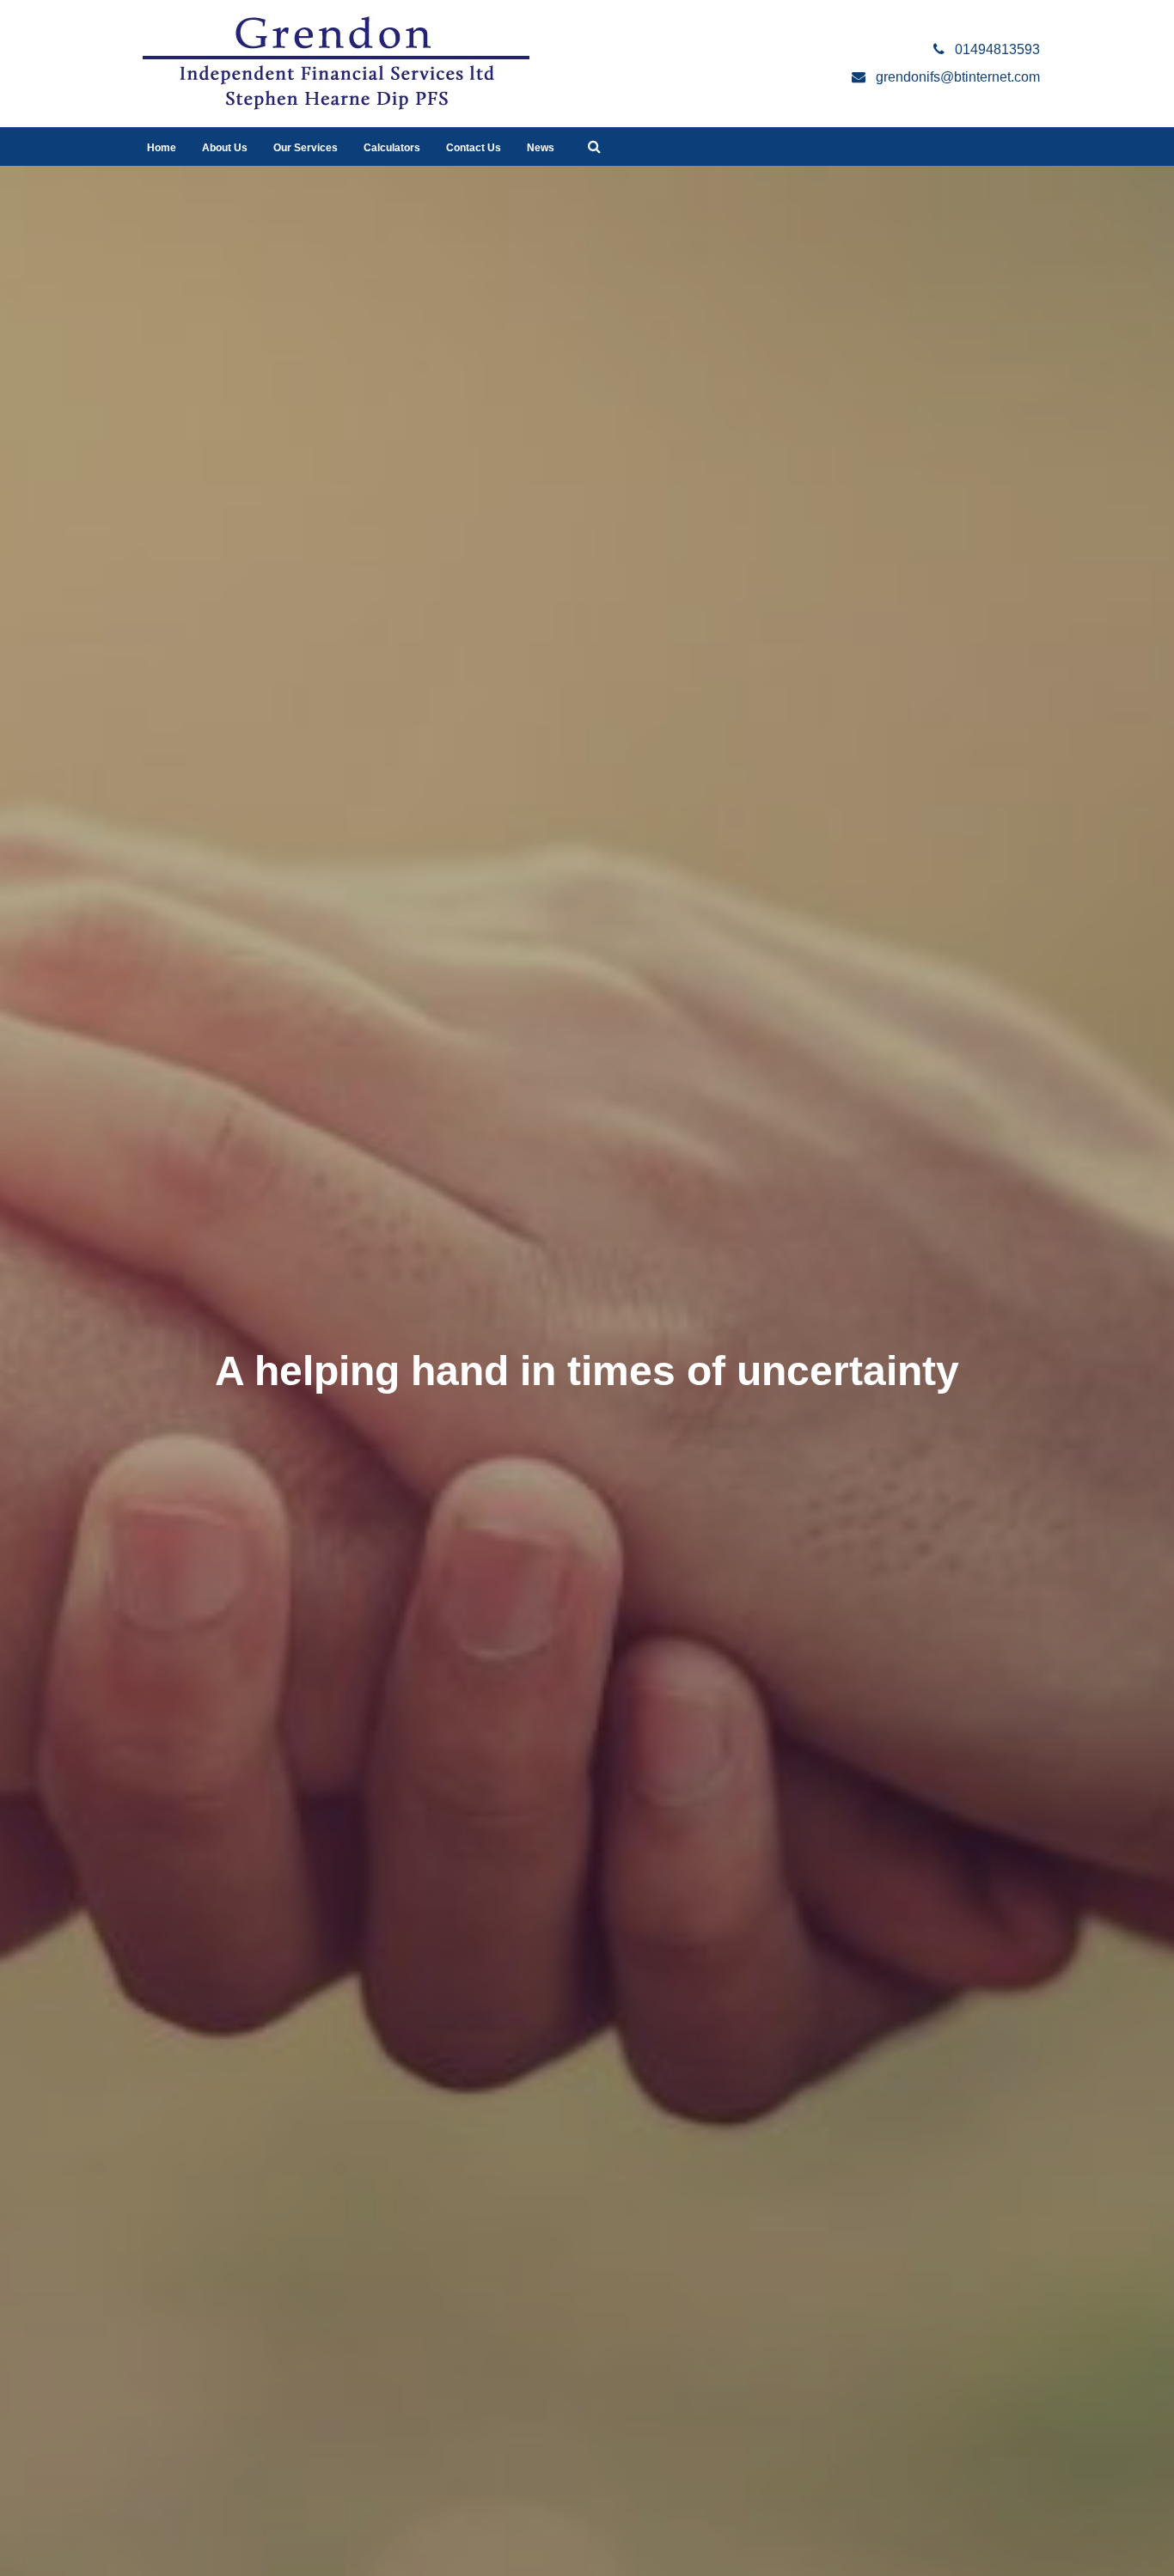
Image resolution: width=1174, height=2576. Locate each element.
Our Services (306, 148)
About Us (225, 148)
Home (162, 148)
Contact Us (474, 148)
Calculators (392, 148)
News (541, 148)
